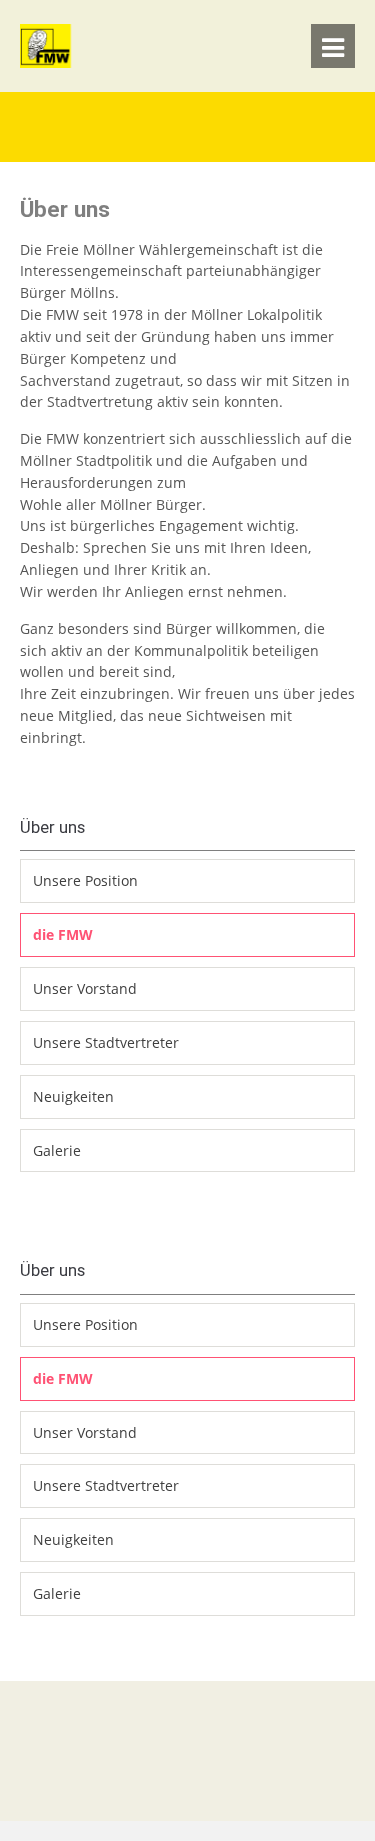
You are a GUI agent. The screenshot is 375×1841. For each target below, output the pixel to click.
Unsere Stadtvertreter (106, 1042)
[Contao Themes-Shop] (80, 62)
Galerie (57, 1150)
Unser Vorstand (85, 988)
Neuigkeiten (73, 1096)
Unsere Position (85, 880)
